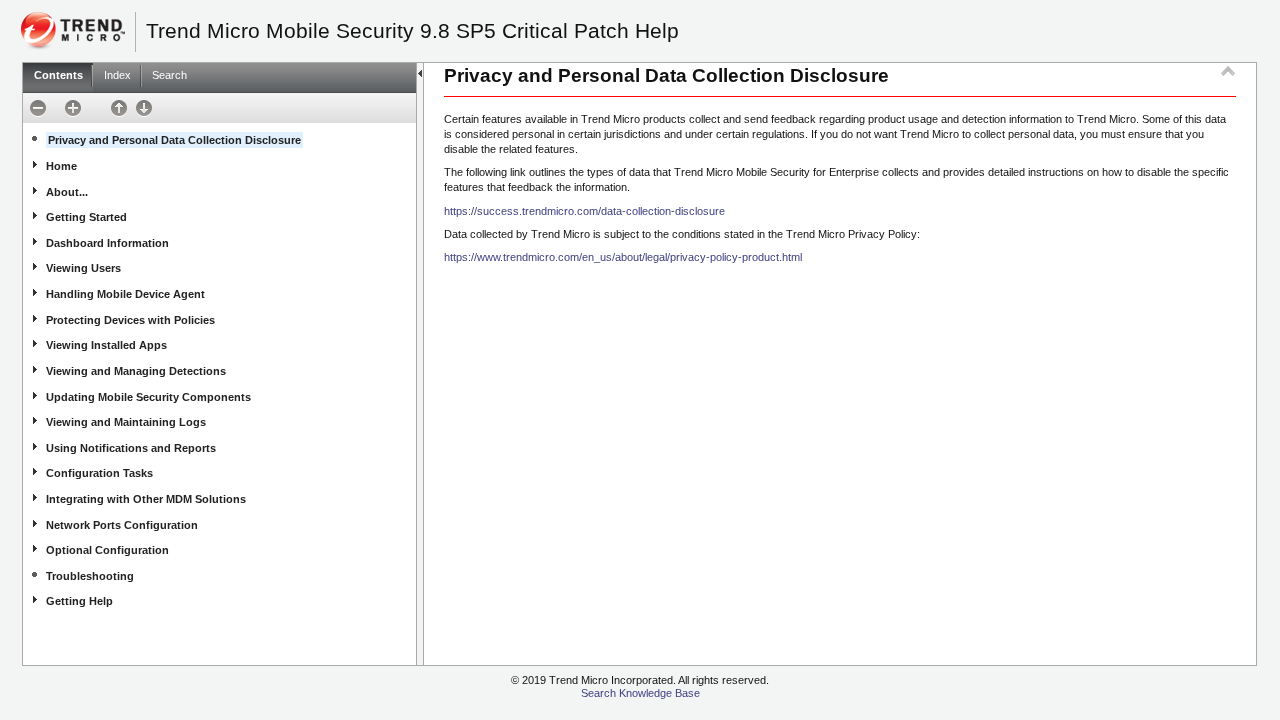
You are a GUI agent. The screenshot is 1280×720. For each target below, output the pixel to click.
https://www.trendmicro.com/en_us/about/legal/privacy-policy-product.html (623, 257)
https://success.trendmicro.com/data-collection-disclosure (584, 211)
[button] (34, 104)
